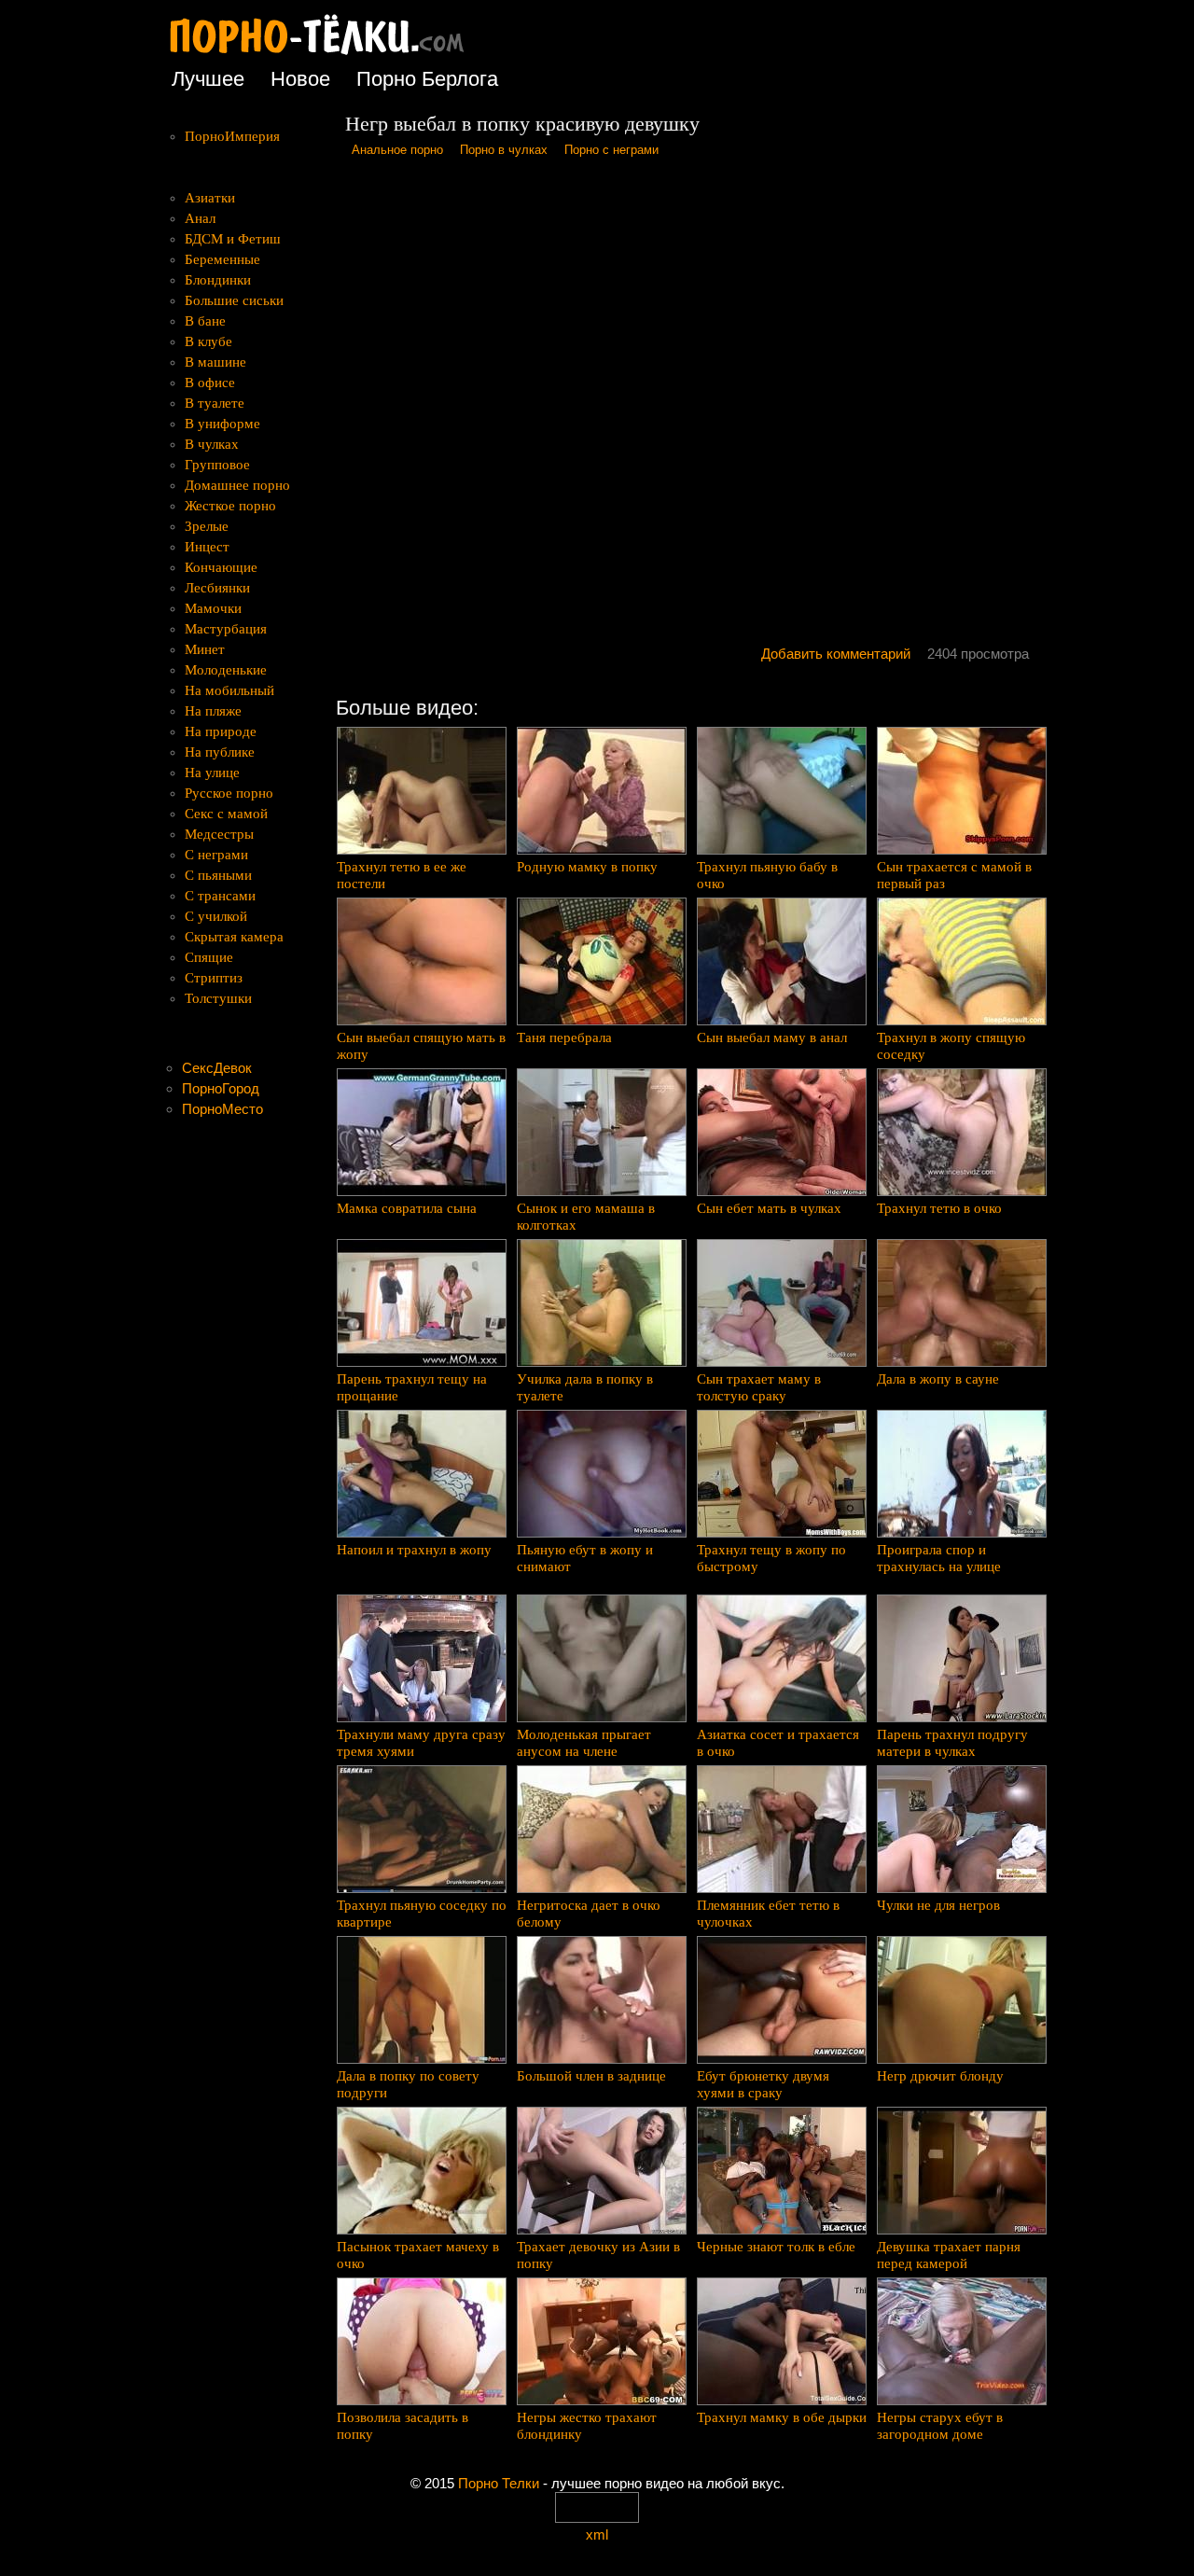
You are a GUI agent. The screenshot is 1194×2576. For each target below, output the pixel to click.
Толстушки (218, 998)
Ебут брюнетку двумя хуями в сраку (763, 2084)
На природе (221, 731)
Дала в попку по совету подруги (408, 2084)
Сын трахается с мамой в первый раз (954, 875)
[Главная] (331, 56)
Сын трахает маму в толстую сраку (759, 1387)
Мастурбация (226, 629)
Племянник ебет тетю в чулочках (768, 1914)
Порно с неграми (611, 150)
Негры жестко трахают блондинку (587, 2426)
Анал (200, 218)
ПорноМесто (222, 1109)
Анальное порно (397, 150)
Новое (300, 79)
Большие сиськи (234, 300)
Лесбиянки (217, 588)
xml (597, 2534)
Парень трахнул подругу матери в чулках (952, 1743)
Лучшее (208, 79)
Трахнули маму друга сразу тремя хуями (421, 1743)
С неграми (216, 855)
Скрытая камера (234, 937)
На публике (220, 752)
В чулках (212, 444)
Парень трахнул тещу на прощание (412, 1387)
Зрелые (207, 526)
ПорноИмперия (232, 136)
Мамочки (213, 608)
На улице (212, 773)
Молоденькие (226, 670)
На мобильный (229, 690)
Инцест (207, 547)
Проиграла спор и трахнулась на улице (939, 1558)
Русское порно (229, 793)
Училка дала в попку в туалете (585, 1387)
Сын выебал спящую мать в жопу (421, 1046)
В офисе (210, 383)
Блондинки (218, 280)
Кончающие (221, 567)
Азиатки (210, 198)
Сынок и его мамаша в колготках (586, 1217)
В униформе (222, 424)
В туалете (215, 403)
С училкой (216, 916)
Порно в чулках (504, 150)
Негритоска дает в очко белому (589, 1914)
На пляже (213, 711)
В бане (205, 321)
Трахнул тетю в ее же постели (402, 875)
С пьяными (218, 875)
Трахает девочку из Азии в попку (598, 2255)
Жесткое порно (230, 506)
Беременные (222, 259)
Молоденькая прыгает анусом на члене (584, 1743)
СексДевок (217, 1068)
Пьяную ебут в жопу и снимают (585, 1558)
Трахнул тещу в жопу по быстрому (771, 1558)
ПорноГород (221, 1088)
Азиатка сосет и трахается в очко (778, 1743)
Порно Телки (499, 2483)
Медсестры (219, 834)
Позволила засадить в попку (403, 2426)
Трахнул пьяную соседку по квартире (422, 1914)
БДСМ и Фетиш (233, 239)
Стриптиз (214, 978)
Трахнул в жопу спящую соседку (951, 1046)
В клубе (208, 341)
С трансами (220, 896)
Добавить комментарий (836, 654)
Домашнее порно (237, 485)
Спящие (209, 957)
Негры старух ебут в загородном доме (940, 2426)
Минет (205, 649)
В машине (215, 362)
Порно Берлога (427, 79)
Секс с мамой (226, 814)
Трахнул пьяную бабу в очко (767, 875)
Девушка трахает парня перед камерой (949, 2255)
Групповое (217, 465)
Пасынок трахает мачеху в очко (418, 2255)
